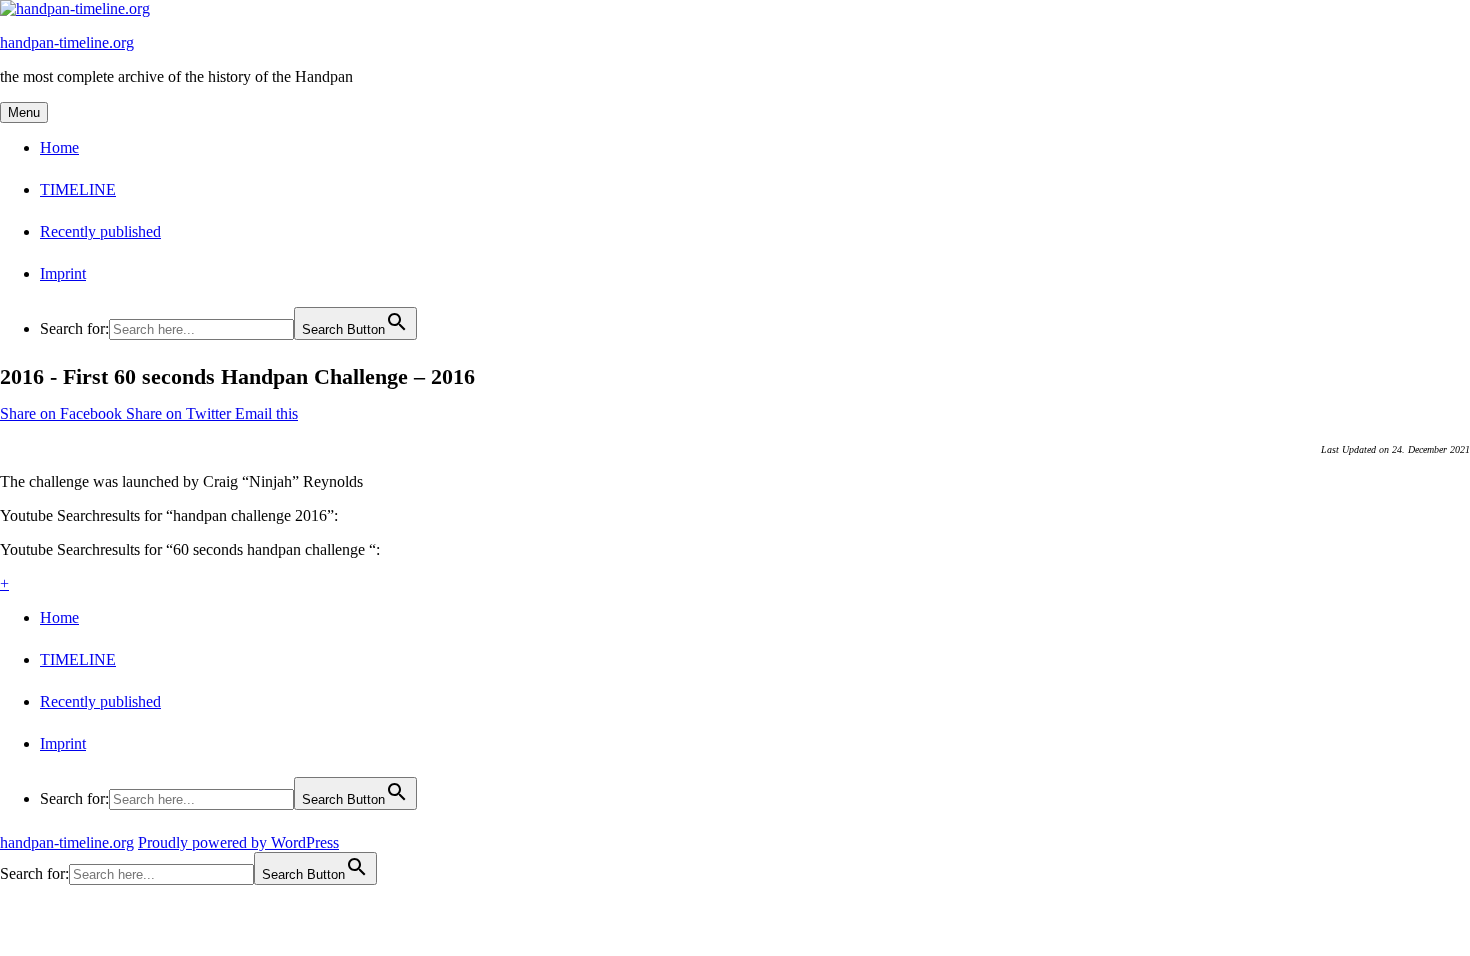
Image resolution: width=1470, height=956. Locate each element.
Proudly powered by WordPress (238, 842)
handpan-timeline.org (67, 42)
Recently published (100, 231)
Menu (24, 112)
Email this (266, 413)
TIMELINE (78, 189)
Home (59, 147)
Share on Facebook (63, 413)
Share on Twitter (180, 413)
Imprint (63, 273)
